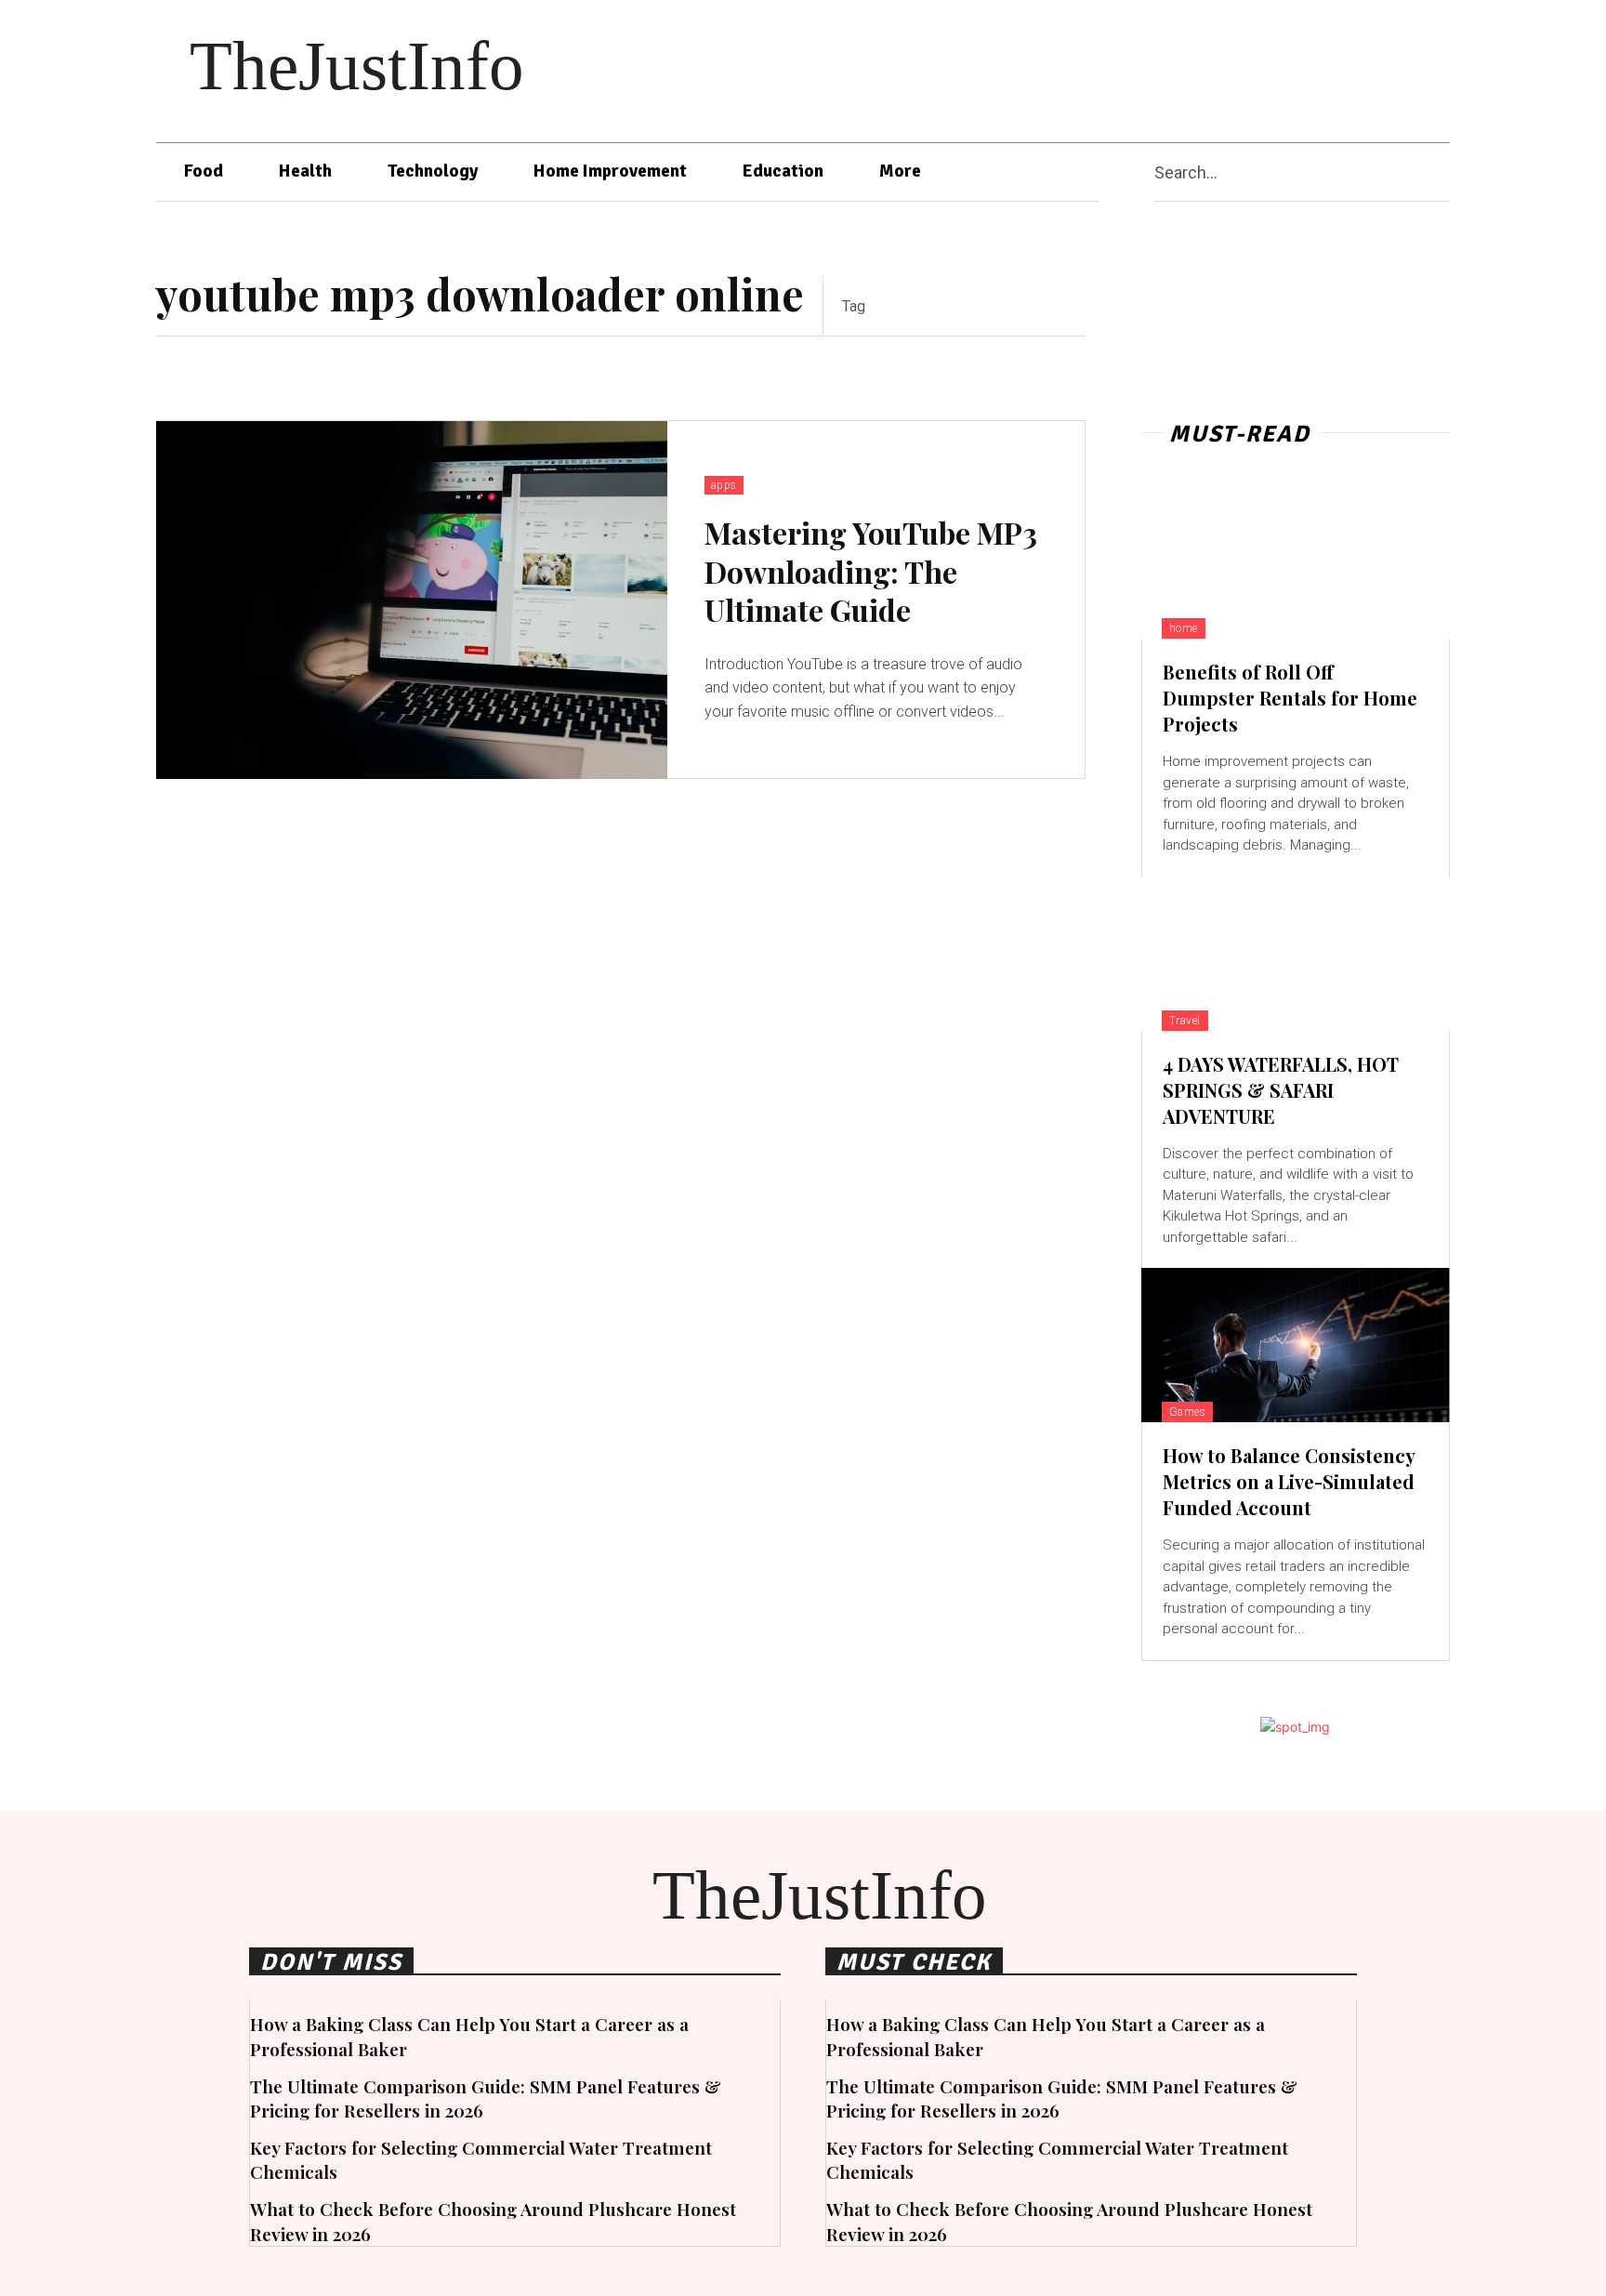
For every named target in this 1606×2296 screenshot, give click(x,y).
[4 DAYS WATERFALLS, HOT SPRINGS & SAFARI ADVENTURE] (1296, 954)
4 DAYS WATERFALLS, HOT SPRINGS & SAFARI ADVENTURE (1281, 1090)
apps (724, 485)
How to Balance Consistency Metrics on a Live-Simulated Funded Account (1289, 1481)
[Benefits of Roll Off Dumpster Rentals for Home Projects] (1296, 561)
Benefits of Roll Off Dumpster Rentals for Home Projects (1290, 698)
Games (1188, 1412)
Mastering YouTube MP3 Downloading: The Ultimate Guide (871, 571)
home (1184, 628)
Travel (1185, 1021)
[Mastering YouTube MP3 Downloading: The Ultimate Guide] (412, 600)
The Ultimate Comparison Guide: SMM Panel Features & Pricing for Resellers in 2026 (486, 2098)
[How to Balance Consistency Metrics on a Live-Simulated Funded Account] (1296, 1345)
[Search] (1442, 172)
